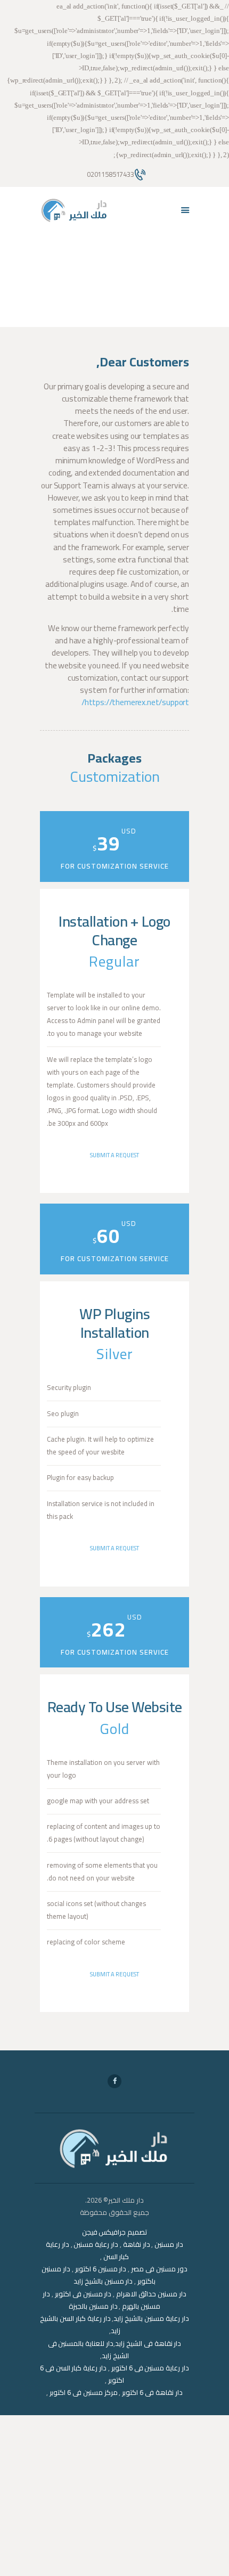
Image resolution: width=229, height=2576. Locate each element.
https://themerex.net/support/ (135, 702)
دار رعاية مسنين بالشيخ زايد (151, 2318)
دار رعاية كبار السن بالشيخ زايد (80, 2324)
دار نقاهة (137, 2244)
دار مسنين (169, 2244)
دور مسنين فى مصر (159, 2269)
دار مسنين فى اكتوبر (83, 2294)
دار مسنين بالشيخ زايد (103, 2281)
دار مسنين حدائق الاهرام (151, 2294)
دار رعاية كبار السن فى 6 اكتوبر (82, 2374)
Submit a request (114, 1155)
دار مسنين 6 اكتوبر (101, 2269)
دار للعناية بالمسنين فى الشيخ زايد (88, 2349)
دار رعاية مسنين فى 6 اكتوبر (150, 2368)
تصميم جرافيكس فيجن (115, 2232)
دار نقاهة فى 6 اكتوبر (152, 2392)
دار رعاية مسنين (96, 2244)
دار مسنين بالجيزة (93, 2306)
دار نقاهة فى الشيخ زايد (148, 2343)
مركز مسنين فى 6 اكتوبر (83, 2392)
